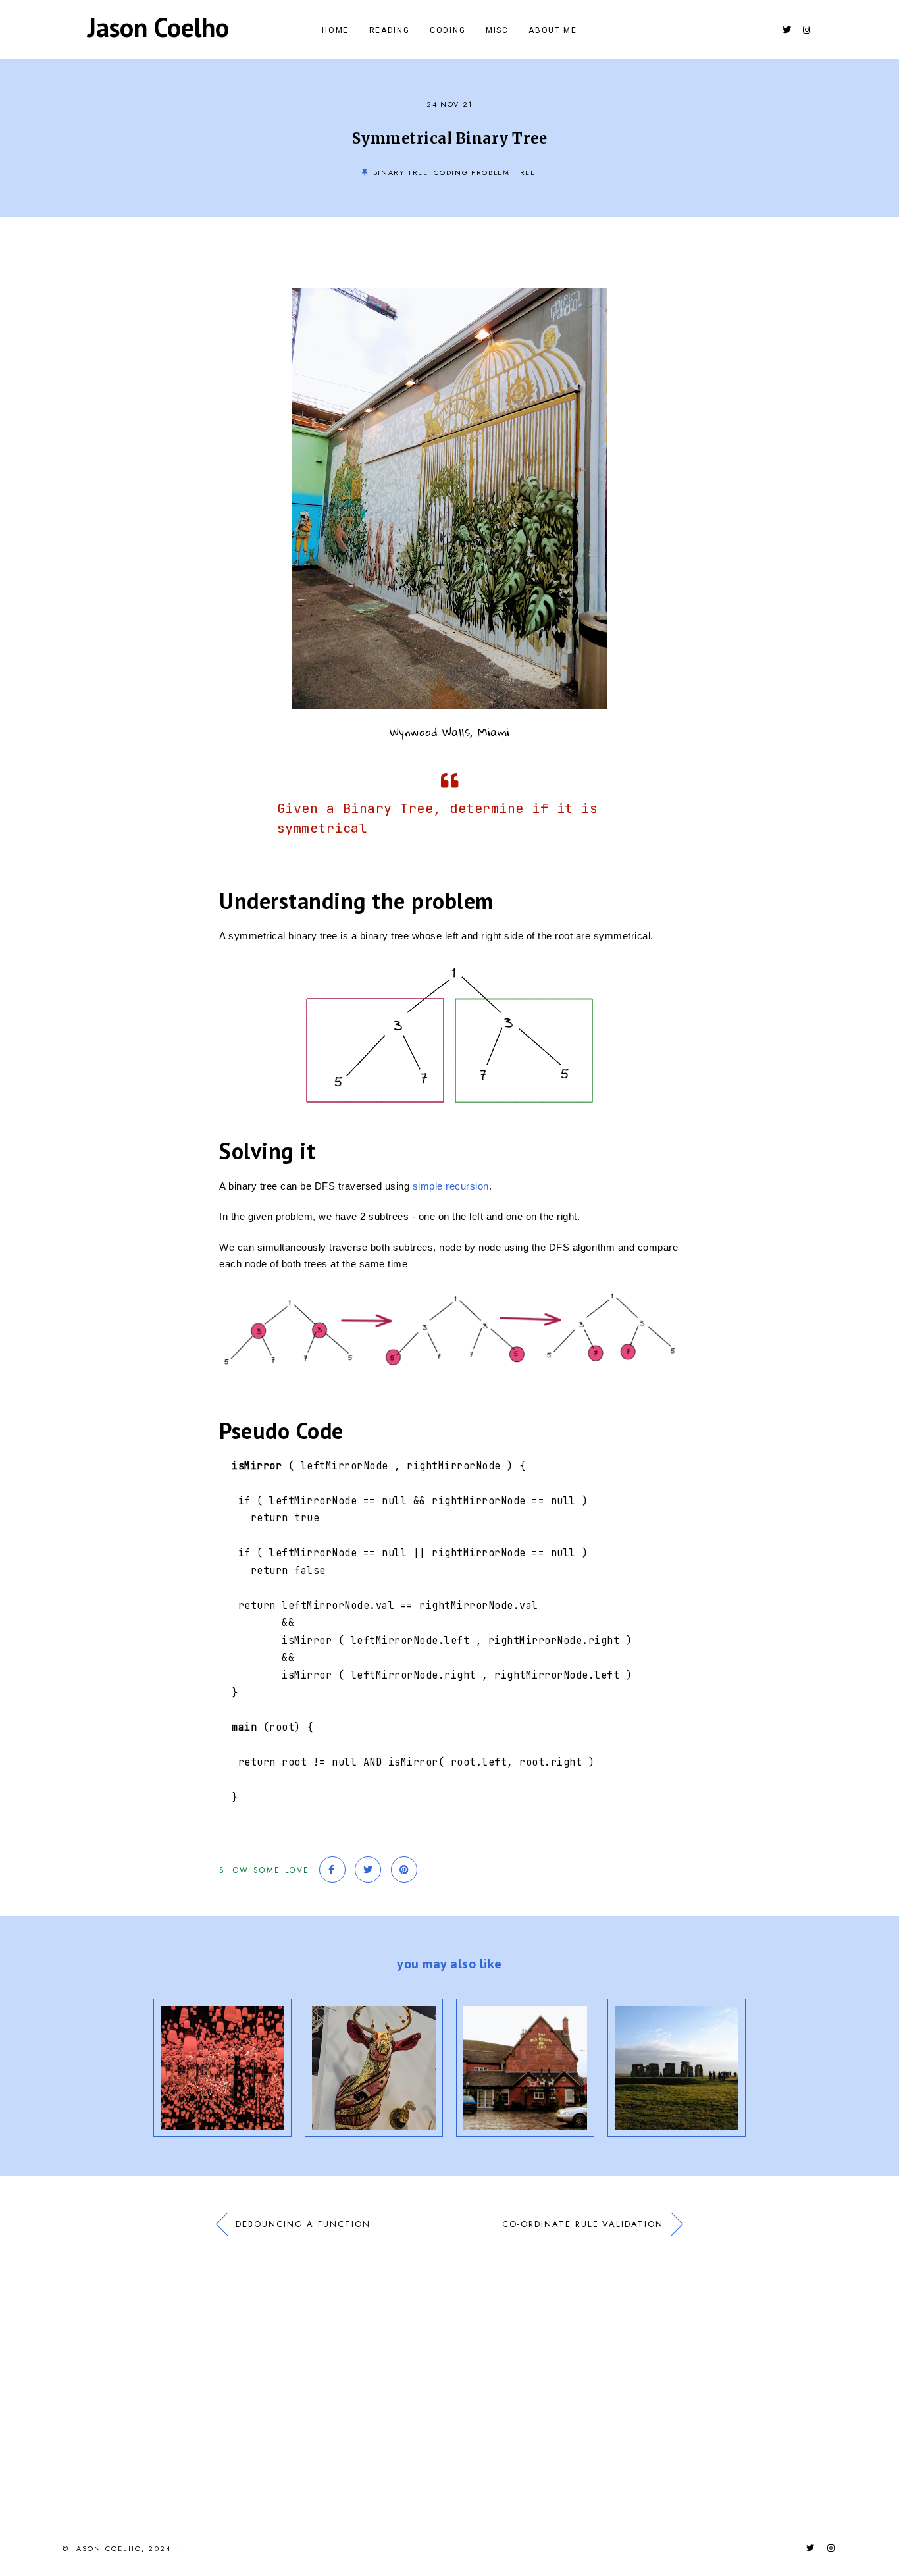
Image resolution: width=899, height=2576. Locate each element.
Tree (526, 172)
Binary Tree (401, 172)
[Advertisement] (449, 2377)
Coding (448, 30)
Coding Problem (472, 172)
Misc (497, 30)
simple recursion (451, 1186)
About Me (552, 30)
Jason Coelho (158, 27)
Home (335, 30)
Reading (390, 30)
